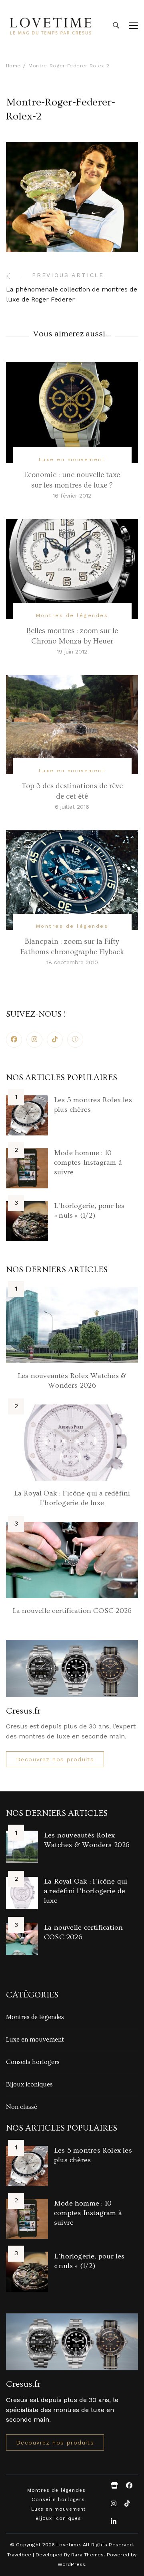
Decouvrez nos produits (55, 1759)
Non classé (22, 2107)
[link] (75, 1040)
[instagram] (34, 1040)
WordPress (72, 2564)
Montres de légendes (72, 615)
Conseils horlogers (33, 2062)
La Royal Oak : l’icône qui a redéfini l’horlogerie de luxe (86, 1891)
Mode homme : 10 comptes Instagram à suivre (88, 1163)
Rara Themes (87, 2555)
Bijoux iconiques (29, 2084)
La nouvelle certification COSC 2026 (72, 1611)
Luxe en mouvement (72, 459)
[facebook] (14, 1040)
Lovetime (68, 2545)
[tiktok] (55, 1040)
